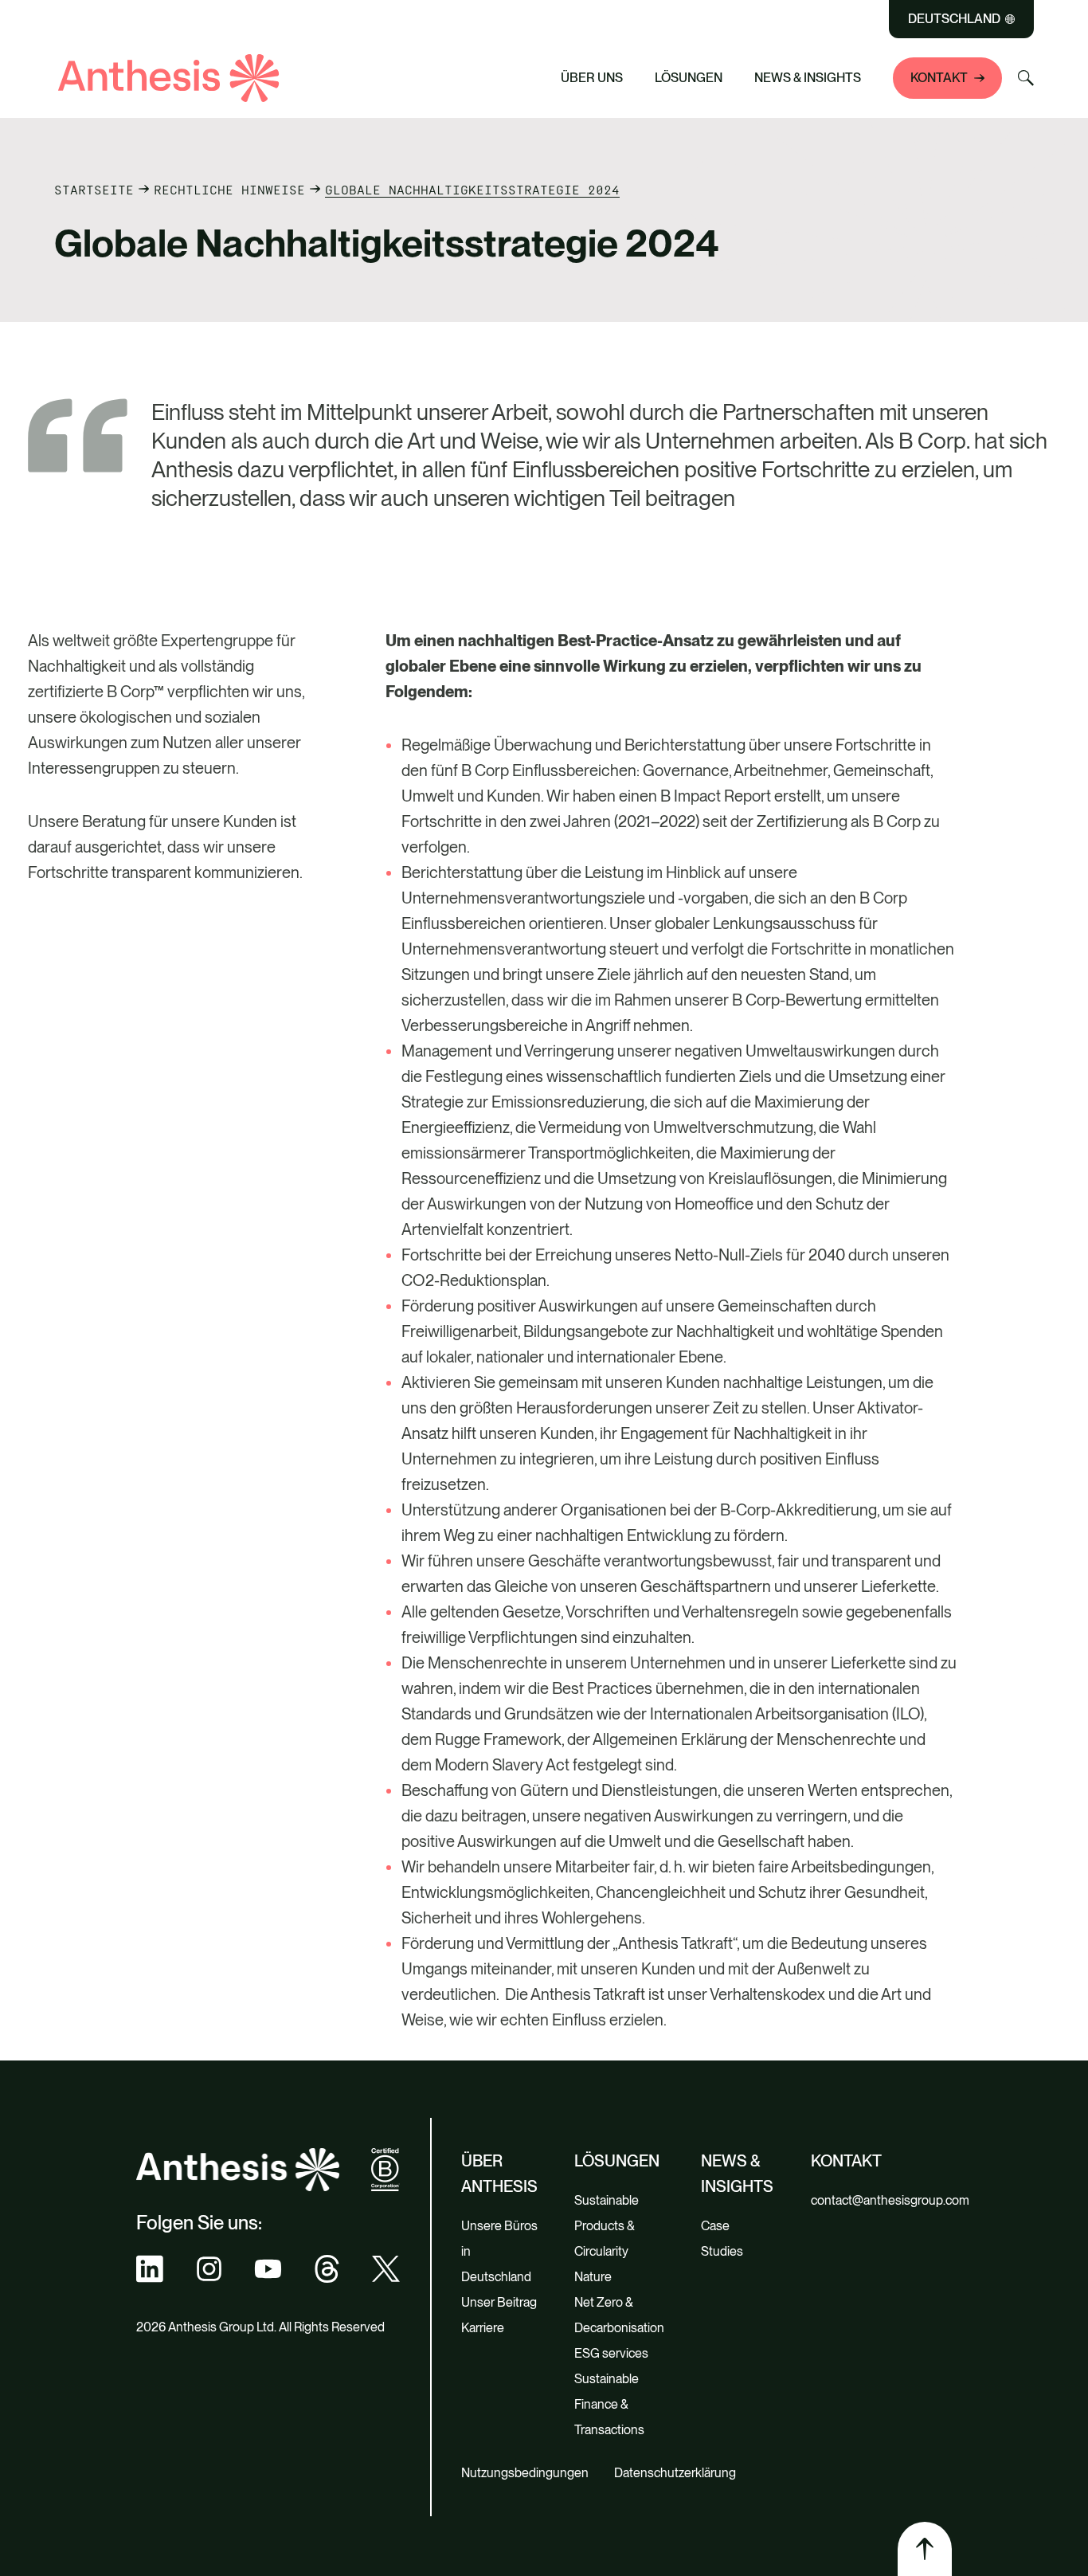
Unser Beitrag (499, 2302)
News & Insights (808, 78)
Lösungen (689, 78)
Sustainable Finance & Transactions (609, 2404)
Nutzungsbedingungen (525, 2473)
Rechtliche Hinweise (229, 190)
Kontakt (939, 78)
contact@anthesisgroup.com (890, 2200)
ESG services (611, 2353)
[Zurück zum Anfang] (925, 2549)
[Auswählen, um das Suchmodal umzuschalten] (1026, 78)
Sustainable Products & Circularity (607, 2226)
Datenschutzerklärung (675, 2473)
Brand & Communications (397, 43)
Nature (593, 2277)
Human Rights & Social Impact (412, 72)
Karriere (483, 2328)
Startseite (94, 190)
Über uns (592, 78)
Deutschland (954, 19)
